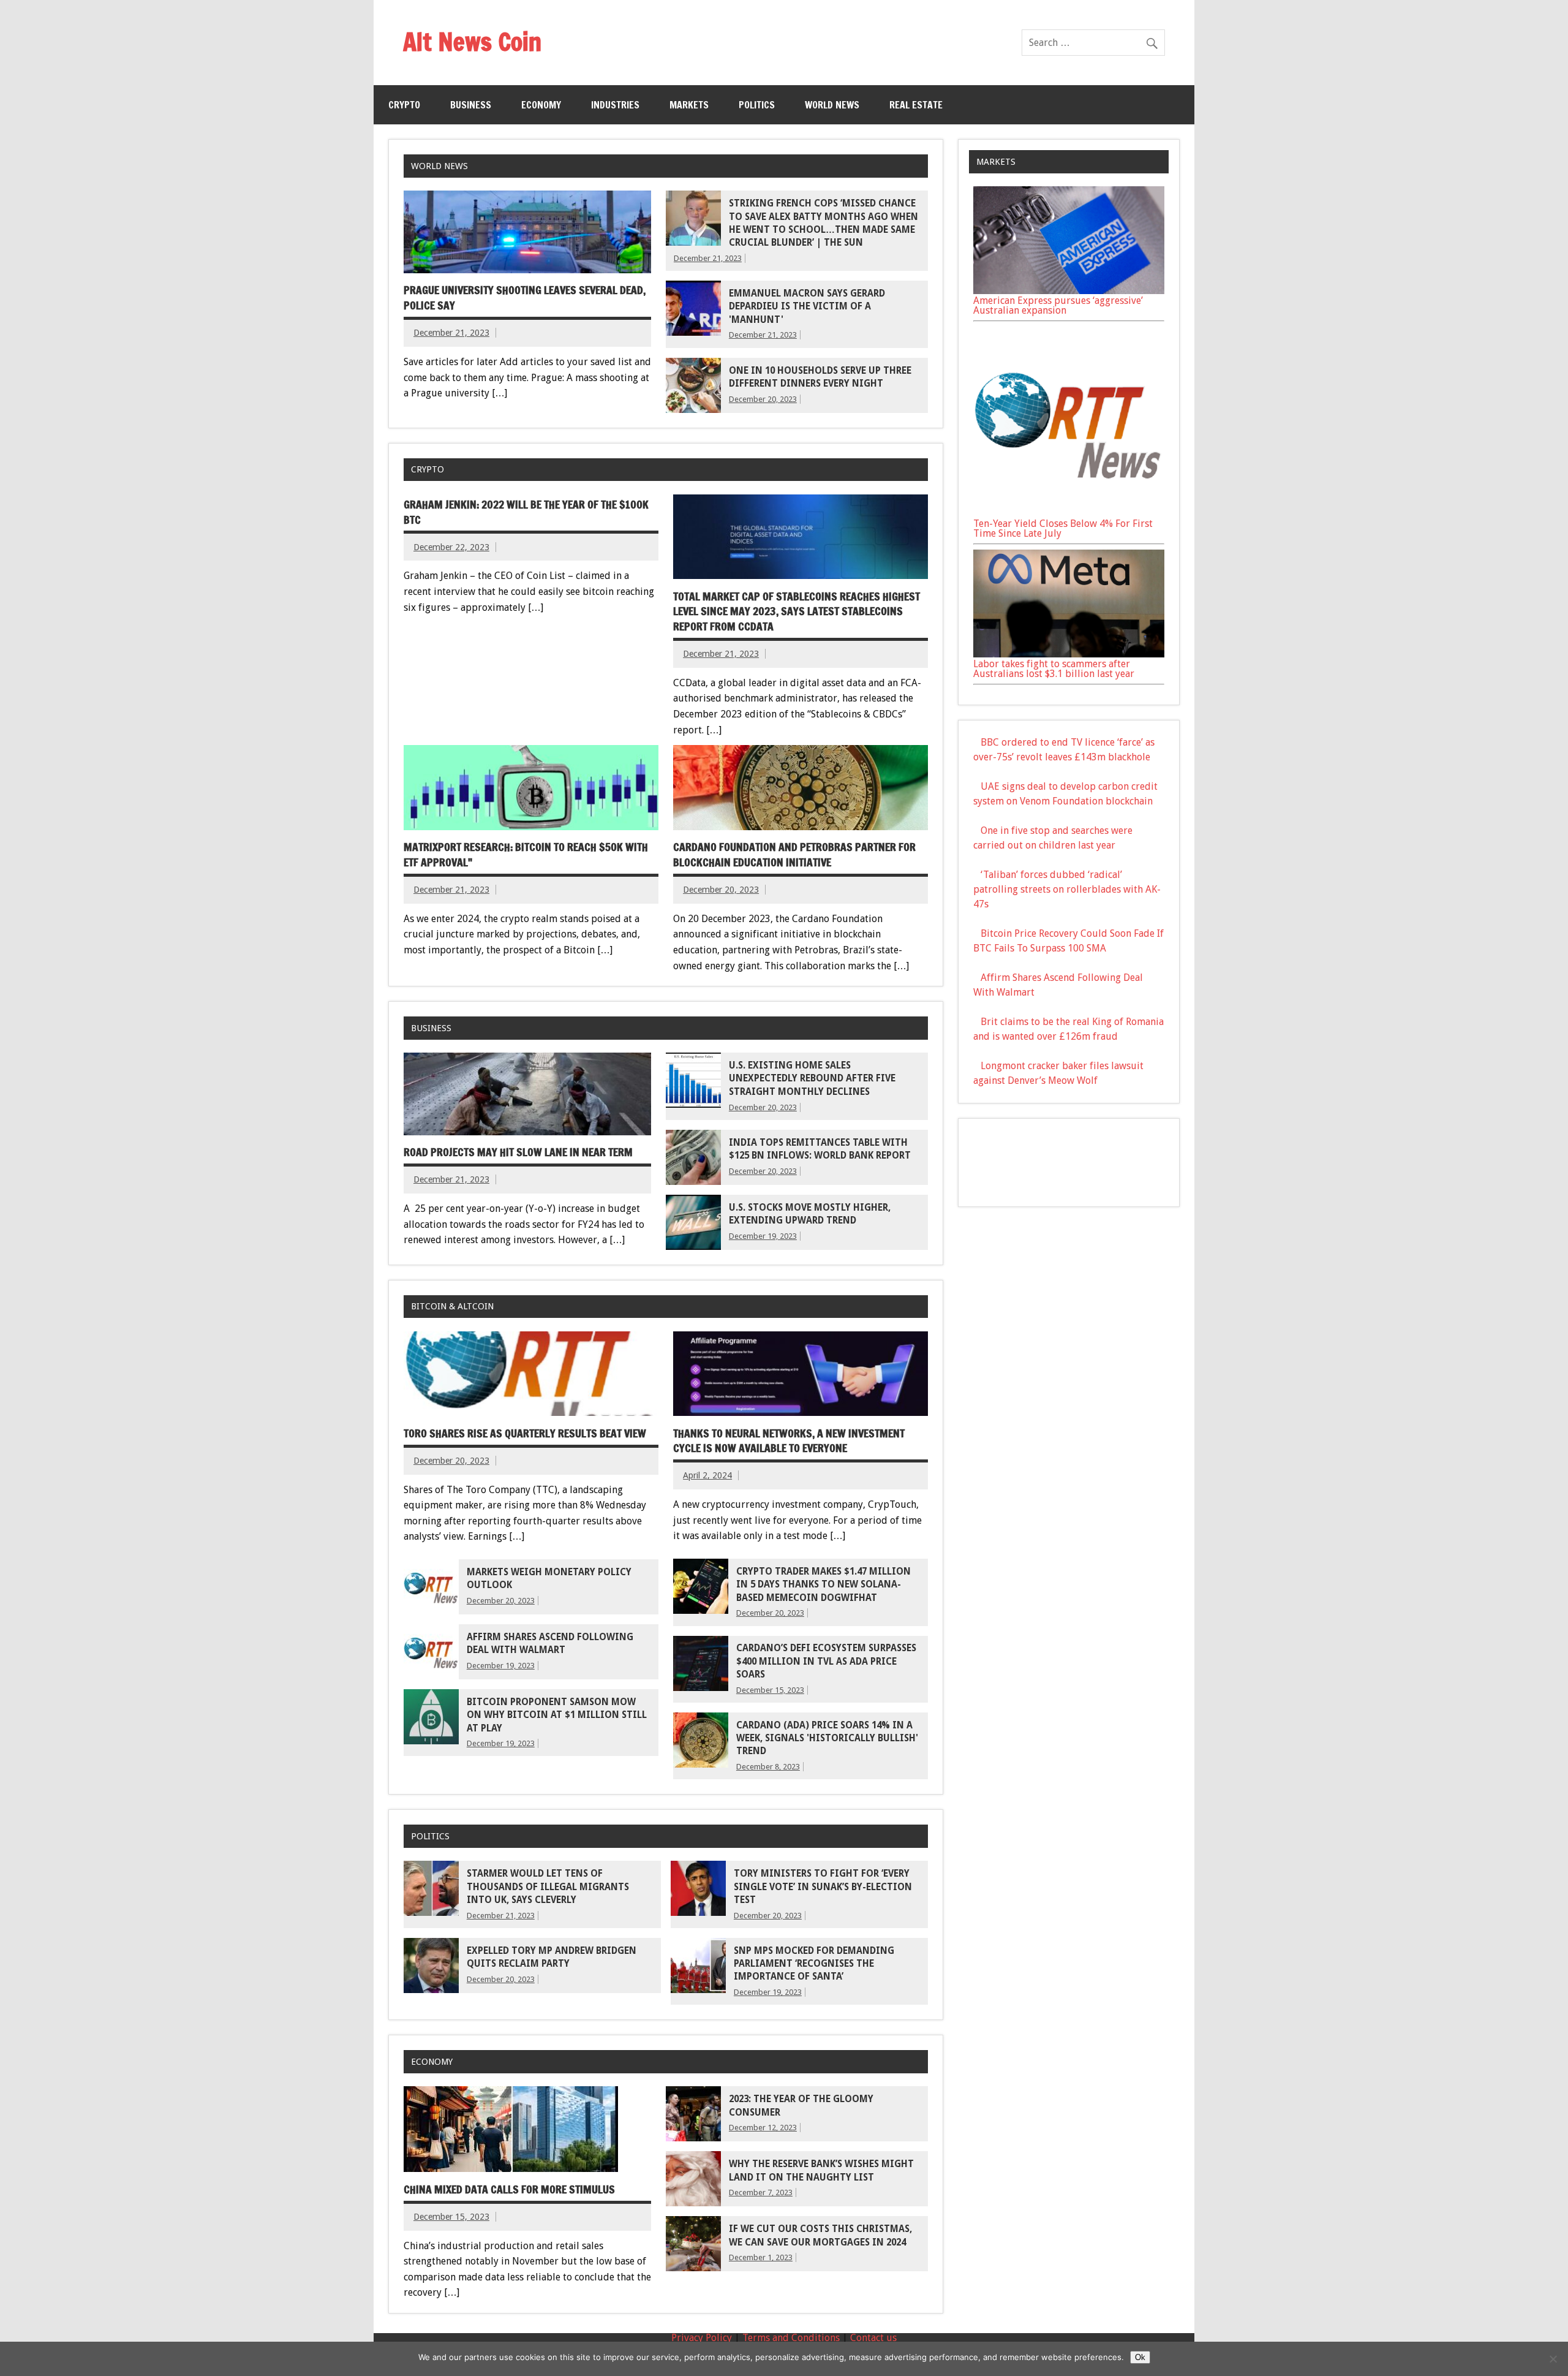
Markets (689, 105)
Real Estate (916, 105)
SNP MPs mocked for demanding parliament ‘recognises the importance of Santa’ (814, 1964)
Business (471, 105)
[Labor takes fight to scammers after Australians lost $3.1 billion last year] (1069, 654)
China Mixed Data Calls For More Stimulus (509, 2189)
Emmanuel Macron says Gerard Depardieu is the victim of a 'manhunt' (807, 307)
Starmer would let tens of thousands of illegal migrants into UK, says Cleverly (548, 1887)
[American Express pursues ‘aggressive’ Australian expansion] (1069, 291)
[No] (1553, 2359)
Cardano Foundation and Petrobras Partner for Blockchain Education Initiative (794, 855)
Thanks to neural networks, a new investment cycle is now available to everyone (789, 1441)
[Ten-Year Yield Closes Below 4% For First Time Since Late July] (1069, 514)
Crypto (404, 105)
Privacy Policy (702, 2338)
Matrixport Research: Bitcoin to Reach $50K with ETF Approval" (526, 855)
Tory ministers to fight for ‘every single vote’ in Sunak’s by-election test (823, 1887)
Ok (1140, 2357)
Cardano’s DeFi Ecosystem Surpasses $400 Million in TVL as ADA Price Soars (826, 1661)
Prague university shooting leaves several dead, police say (525, 298)
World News (832, 105)
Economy (541, 105)
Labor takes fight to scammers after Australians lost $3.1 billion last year (1054, 669)
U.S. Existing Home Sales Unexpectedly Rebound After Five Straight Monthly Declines (812, 1079)
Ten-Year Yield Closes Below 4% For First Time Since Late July (1063, 528)
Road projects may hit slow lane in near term (518, 1152)
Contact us (873, 2338)
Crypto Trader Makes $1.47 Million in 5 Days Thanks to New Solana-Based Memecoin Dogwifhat (824, 1585)
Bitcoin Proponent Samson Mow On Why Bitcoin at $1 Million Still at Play (557, 1715)
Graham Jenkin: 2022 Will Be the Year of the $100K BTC (526, 512)
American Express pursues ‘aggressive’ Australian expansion (1058, 305)
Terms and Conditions (791, 2338)
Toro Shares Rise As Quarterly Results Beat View (525, 1433)
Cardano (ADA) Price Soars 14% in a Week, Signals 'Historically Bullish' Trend (827, 1738)
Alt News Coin (472, 41)
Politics (757, 105)
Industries (615, 105)
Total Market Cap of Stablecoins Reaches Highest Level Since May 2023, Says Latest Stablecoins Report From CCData (797, 611)
